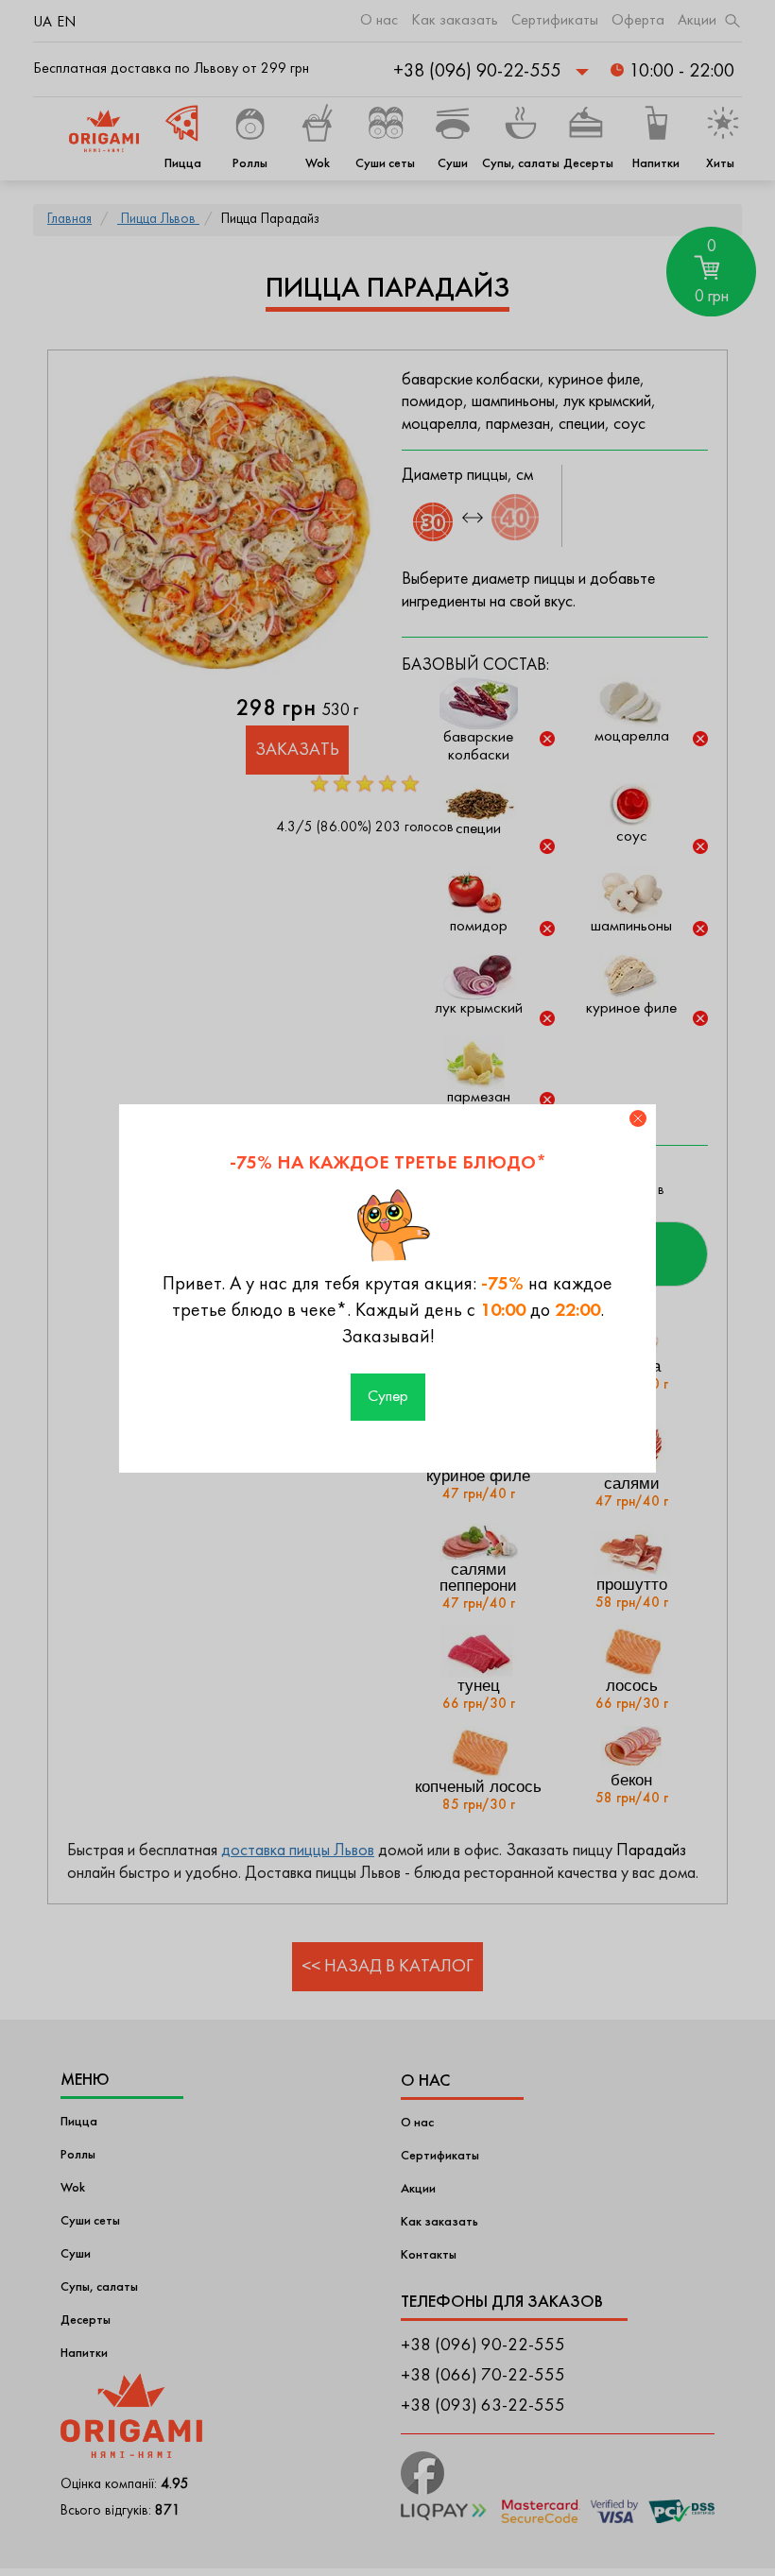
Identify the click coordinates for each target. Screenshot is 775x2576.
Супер (388, 1397)
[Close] (638, 1118)
